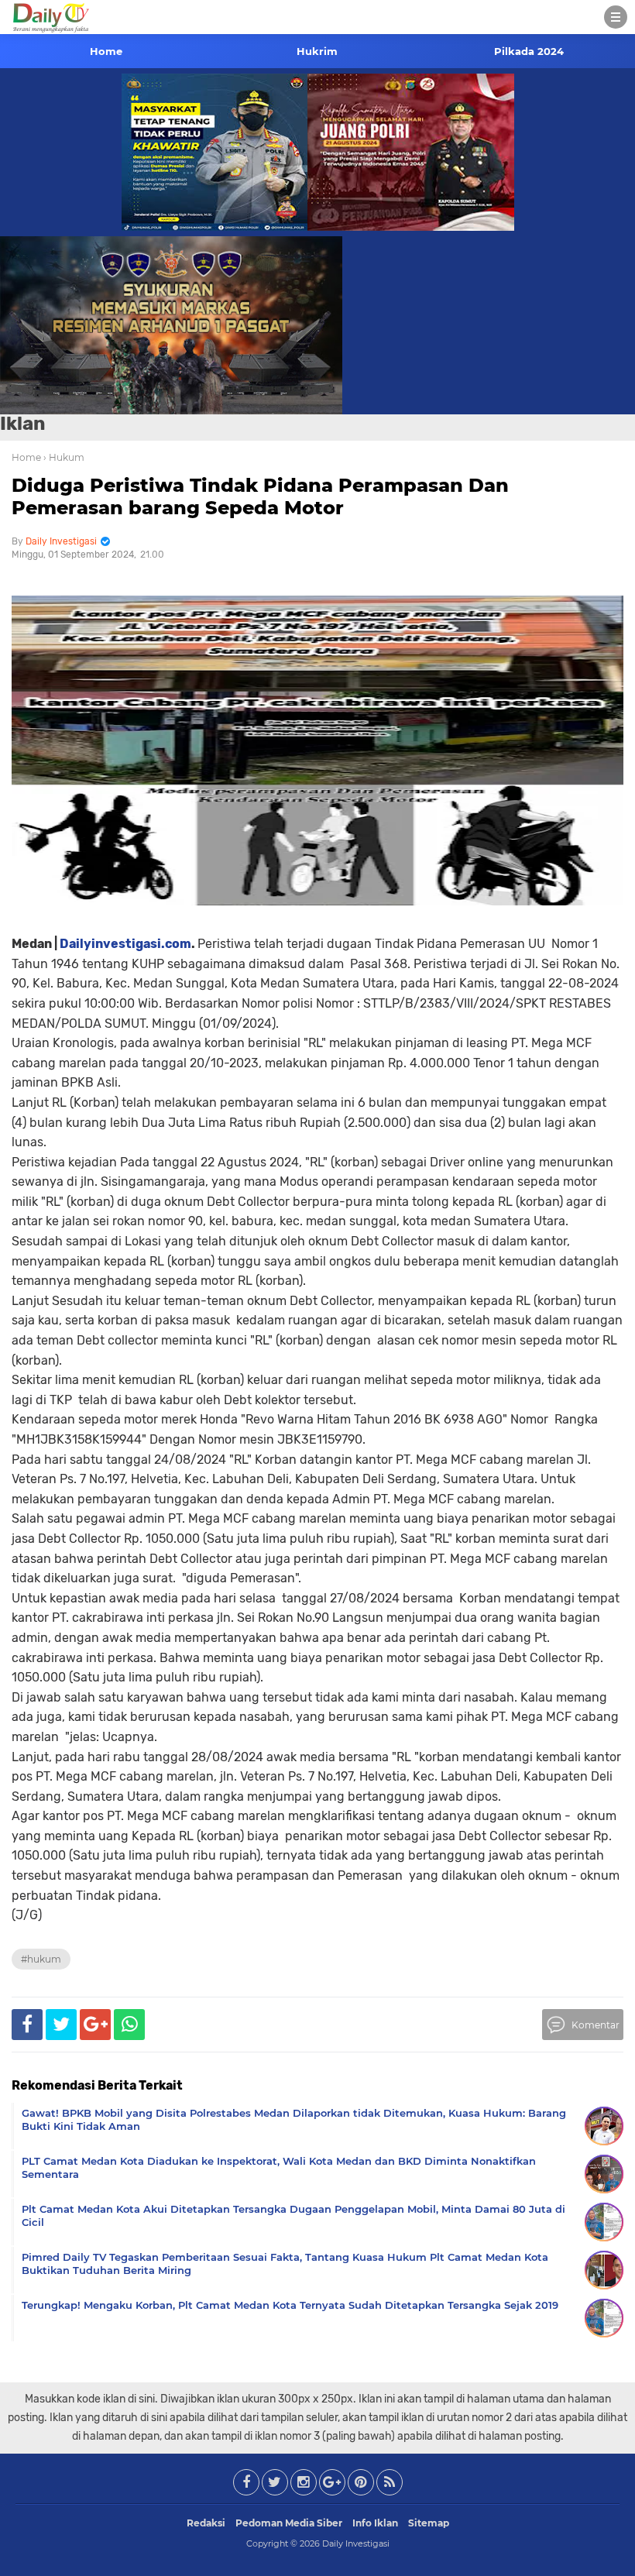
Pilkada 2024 (529, 51)
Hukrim (317, 51)
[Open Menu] (616, 17)
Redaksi (206, 2523)
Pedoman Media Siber (289, 2523)
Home (106, 51)
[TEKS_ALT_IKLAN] (317, 325)
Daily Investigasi (356, 2543)
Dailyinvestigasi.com (125, 944)
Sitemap (429, 2523)
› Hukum (64, 457)
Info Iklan (375, 2523)
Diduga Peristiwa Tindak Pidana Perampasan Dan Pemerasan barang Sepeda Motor (260, 496)
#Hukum (41, 1959)
